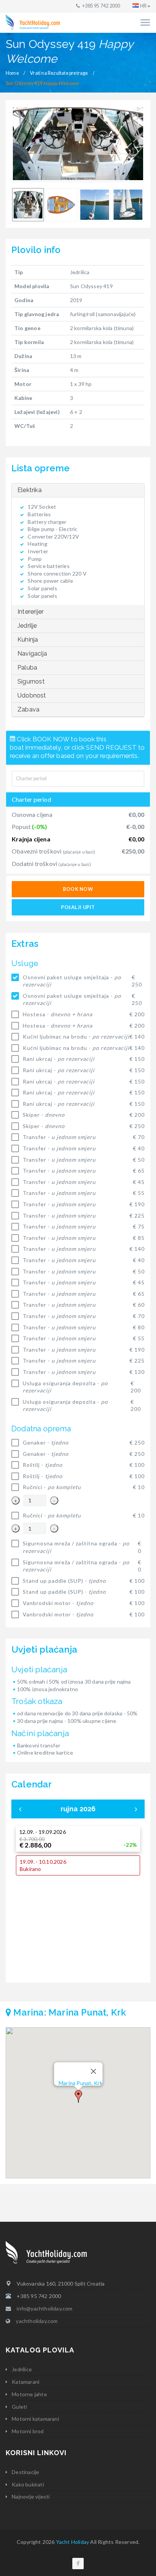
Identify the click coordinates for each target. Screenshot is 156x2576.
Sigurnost (31, 681)
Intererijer (30, 612)
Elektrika (30, 490)
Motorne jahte (29, 2394)
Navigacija (32, 654)
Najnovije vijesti (31, 2497)
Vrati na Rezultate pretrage (59, 73)
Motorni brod (28, 2431)
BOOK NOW (78, 889)
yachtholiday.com (37, 2321)
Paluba (27, 668)
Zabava (28, 709)
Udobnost (32, 695)
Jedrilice (22, 2369)
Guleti (19, 2407)
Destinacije (25, 2472)
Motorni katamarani (35, 2419)
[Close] (94, 2071)
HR (143, 6)
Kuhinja (28, 640)
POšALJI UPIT (78, 907)
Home (12, 73)
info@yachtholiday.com (44, 2308)
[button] (78, 2096)
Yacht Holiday (73, 2542)
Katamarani (26, 2382)
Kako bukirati (28, 2484)
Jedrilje (27, 626)
